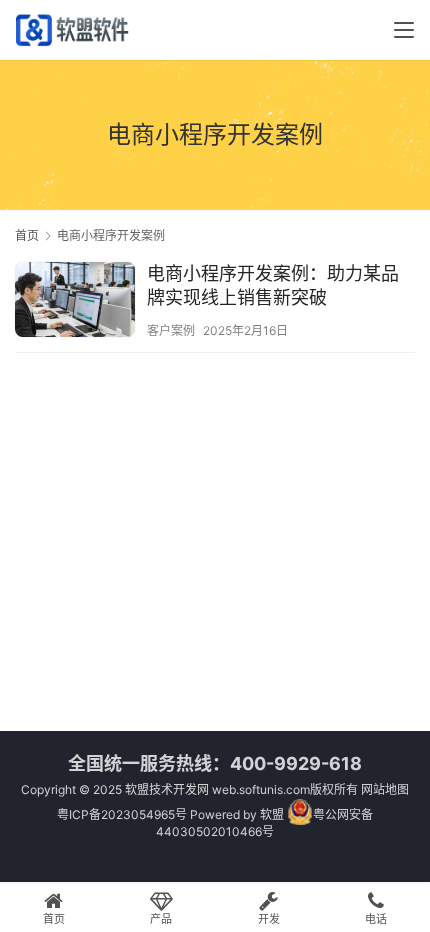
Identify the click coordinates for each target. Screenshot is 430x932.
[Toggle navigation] (404, 30)
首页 (27, 235)
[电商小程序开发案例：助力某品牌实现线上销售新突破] (75, 302)
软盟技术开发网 (167, 789)
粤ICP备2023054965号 (122, 814)
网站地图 (385, 789)
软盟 (272, 814)
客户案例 (171, 330)
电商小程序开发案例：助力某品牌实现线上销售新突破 (273, 285)
